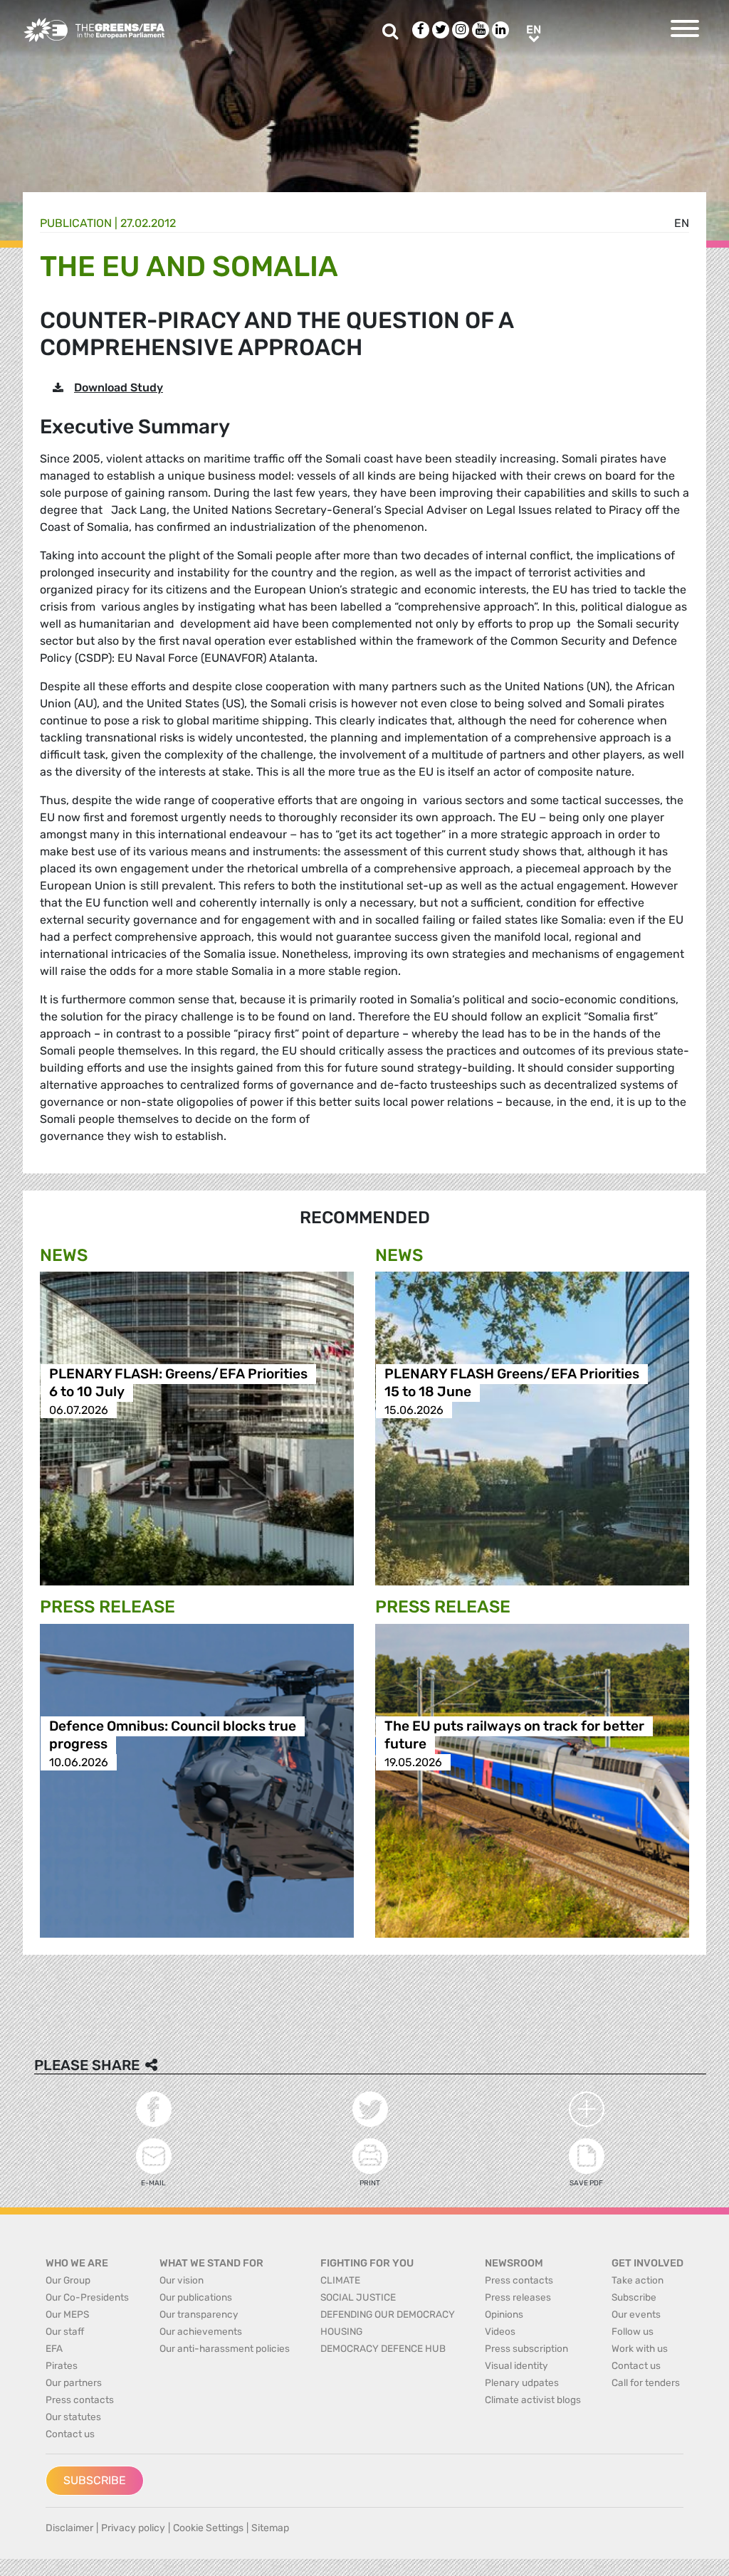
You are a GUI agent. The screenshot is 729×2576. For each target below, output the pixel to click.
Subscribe (95, 2480)
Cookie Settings (208, 2528)
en (682, 223)
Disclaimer (69, 2528)
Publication (76, 223)
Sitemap (270, 2528)
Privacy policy (133, 2528)
